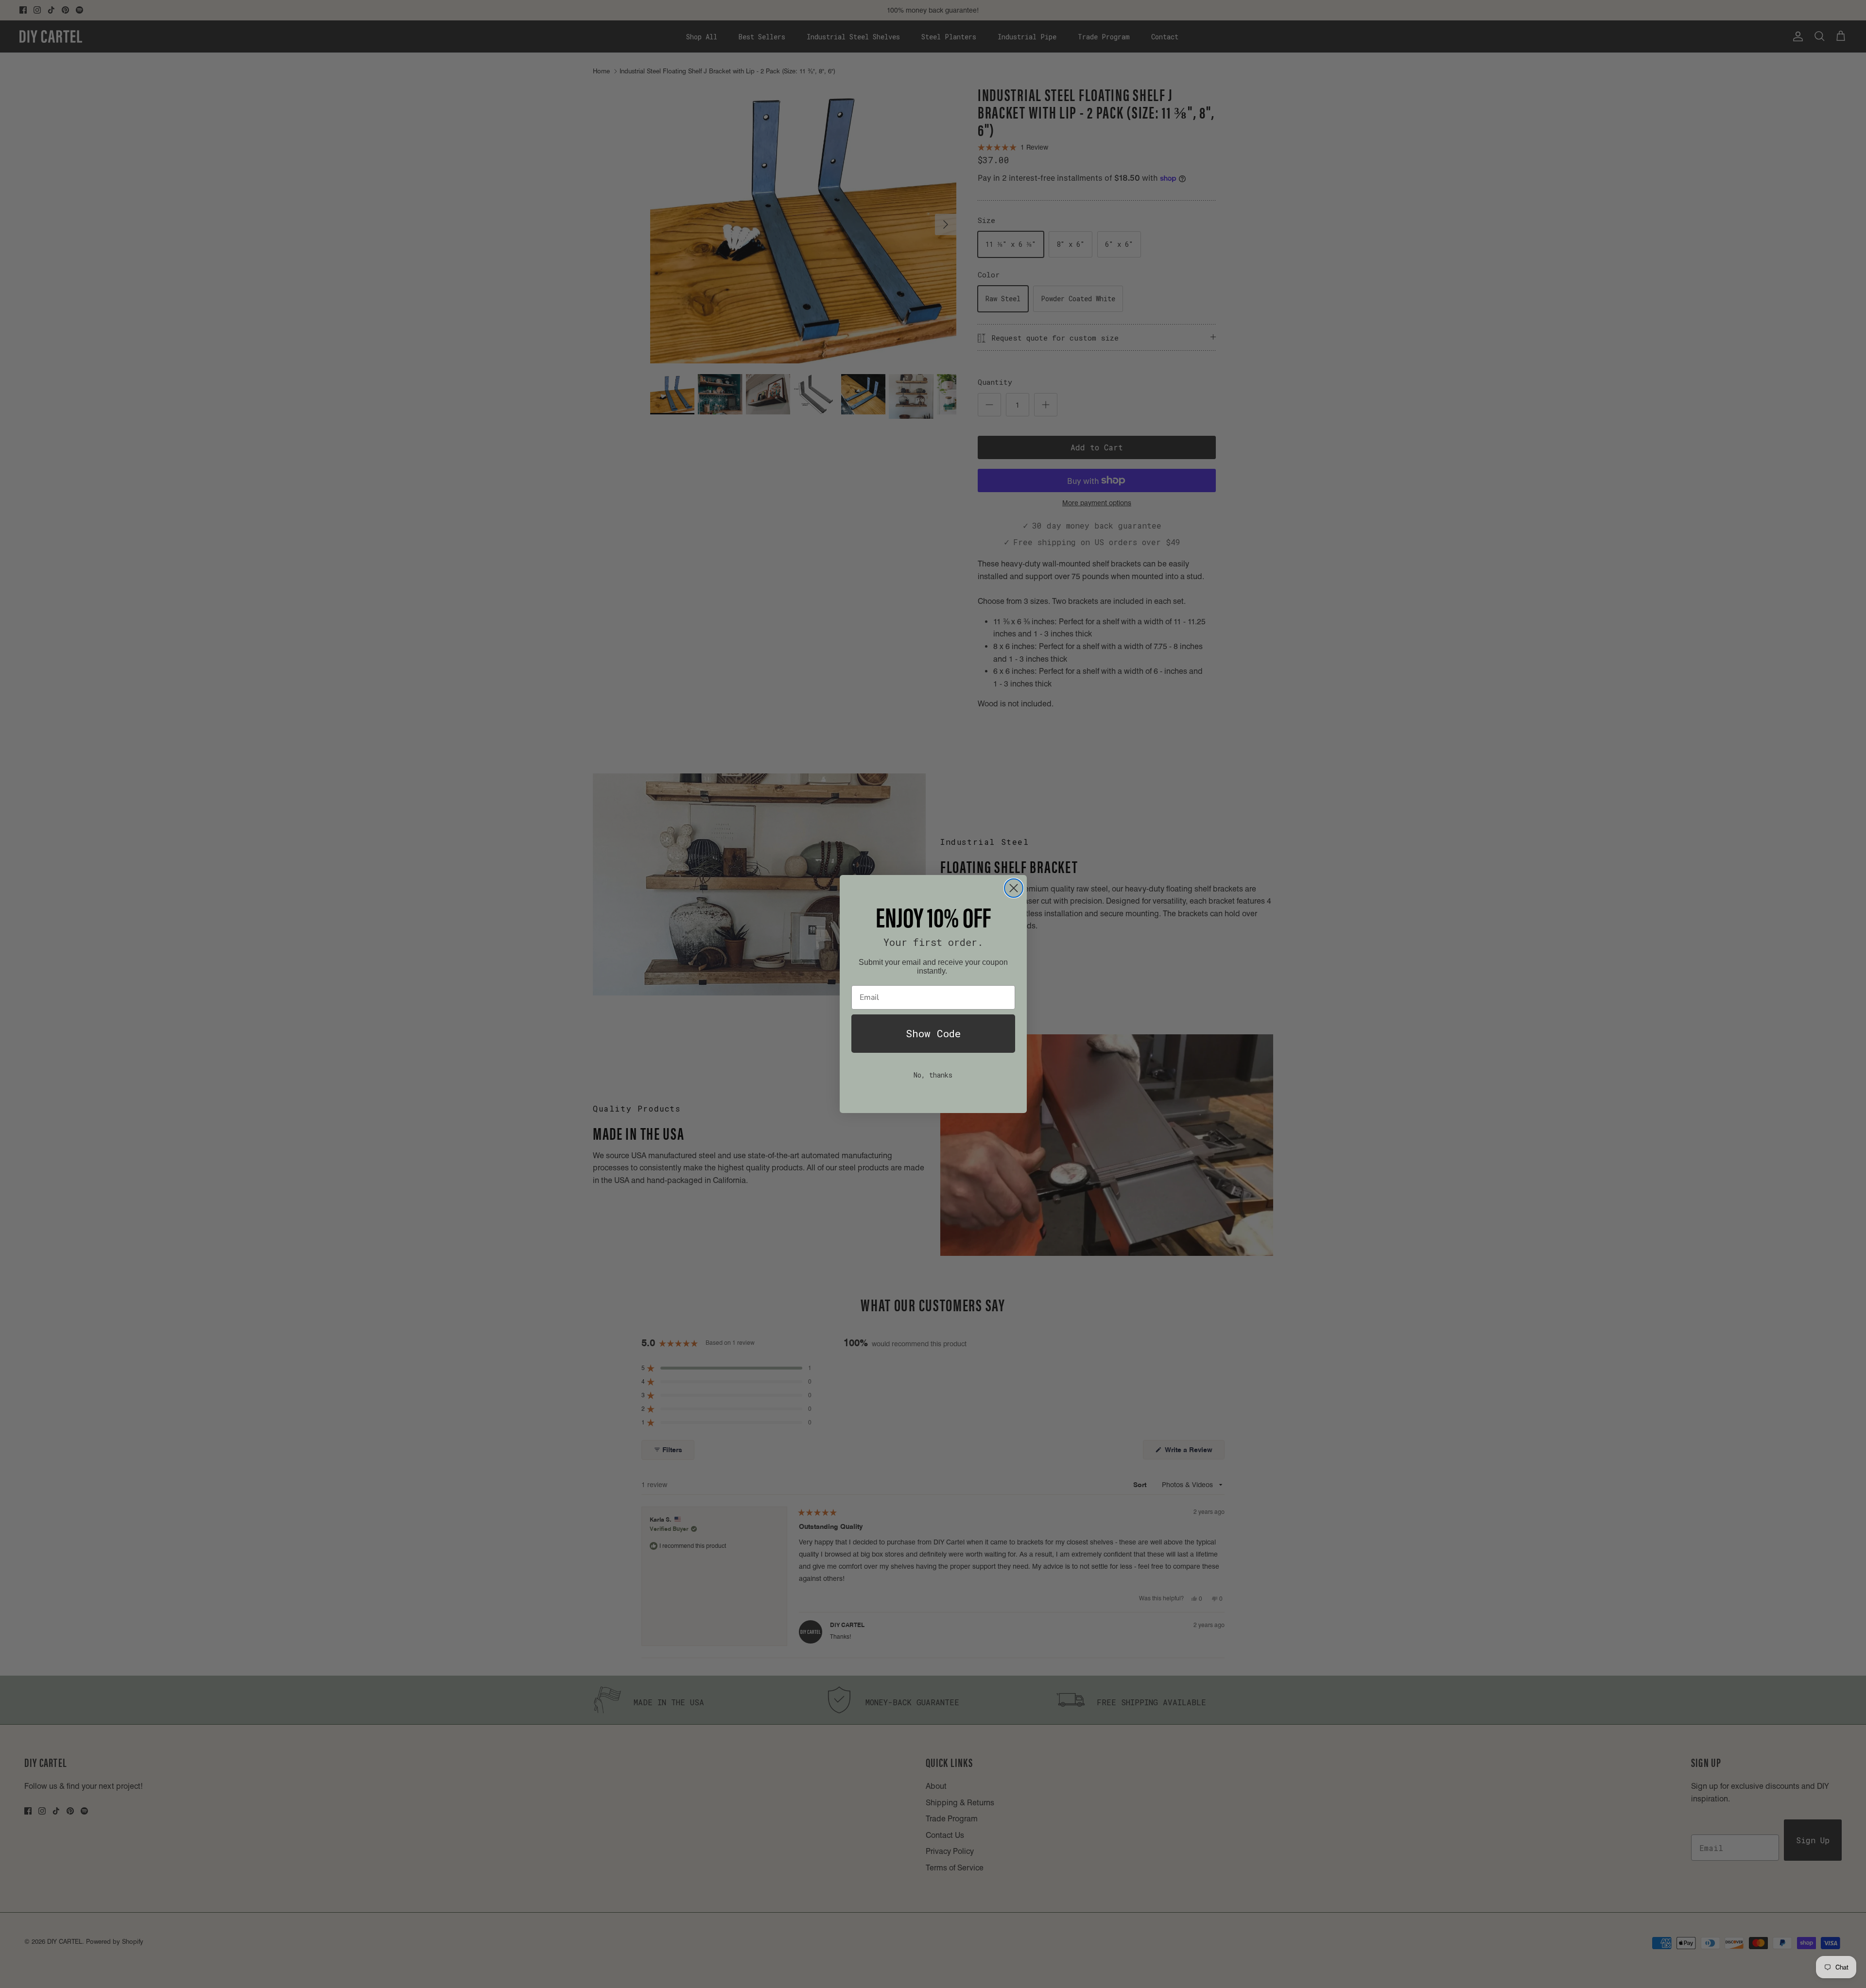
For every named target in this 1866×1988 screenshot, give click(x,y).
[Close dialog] (1014, 888)
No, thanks (933, 1075)
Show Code (933, 1033)
